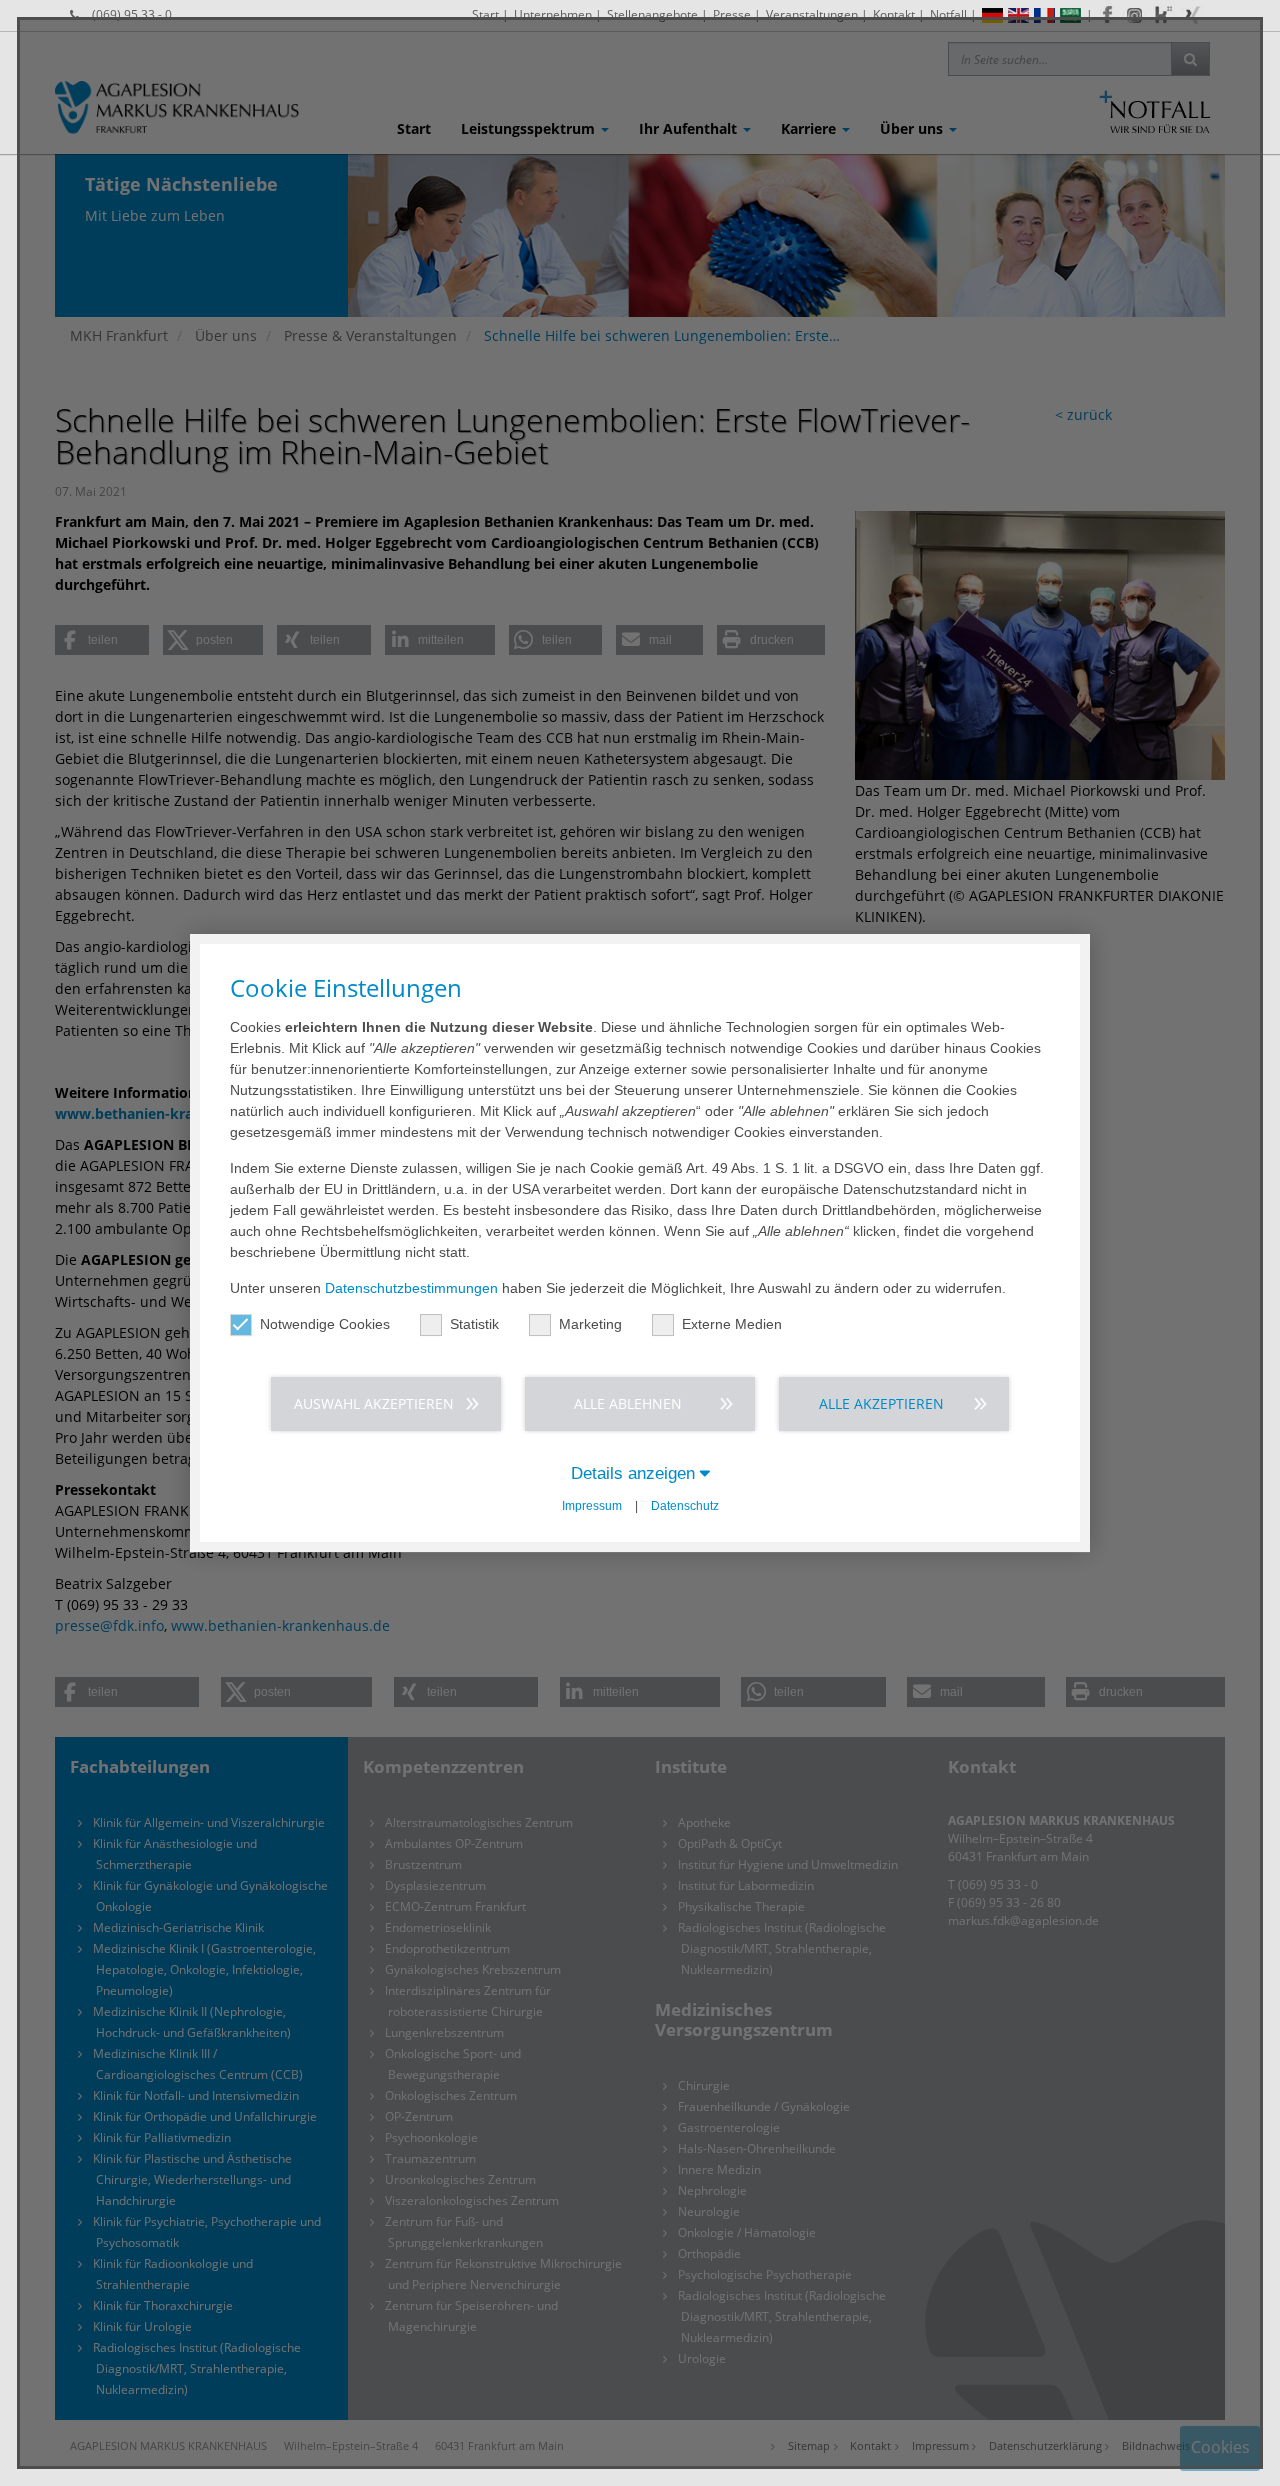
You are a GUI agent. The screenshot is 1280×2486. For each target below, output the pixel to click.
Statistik (474, 1324)
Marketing (590, 1324)
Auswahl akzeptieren (374, 1403)
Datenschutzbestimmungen (411, 1288)
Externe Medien (732, 1324)
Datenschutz (685, 1506)
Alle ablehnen (628, 1403)
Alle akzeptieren (881, 1403)
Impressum (592, 1506)
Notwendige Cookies (325, 1324)
